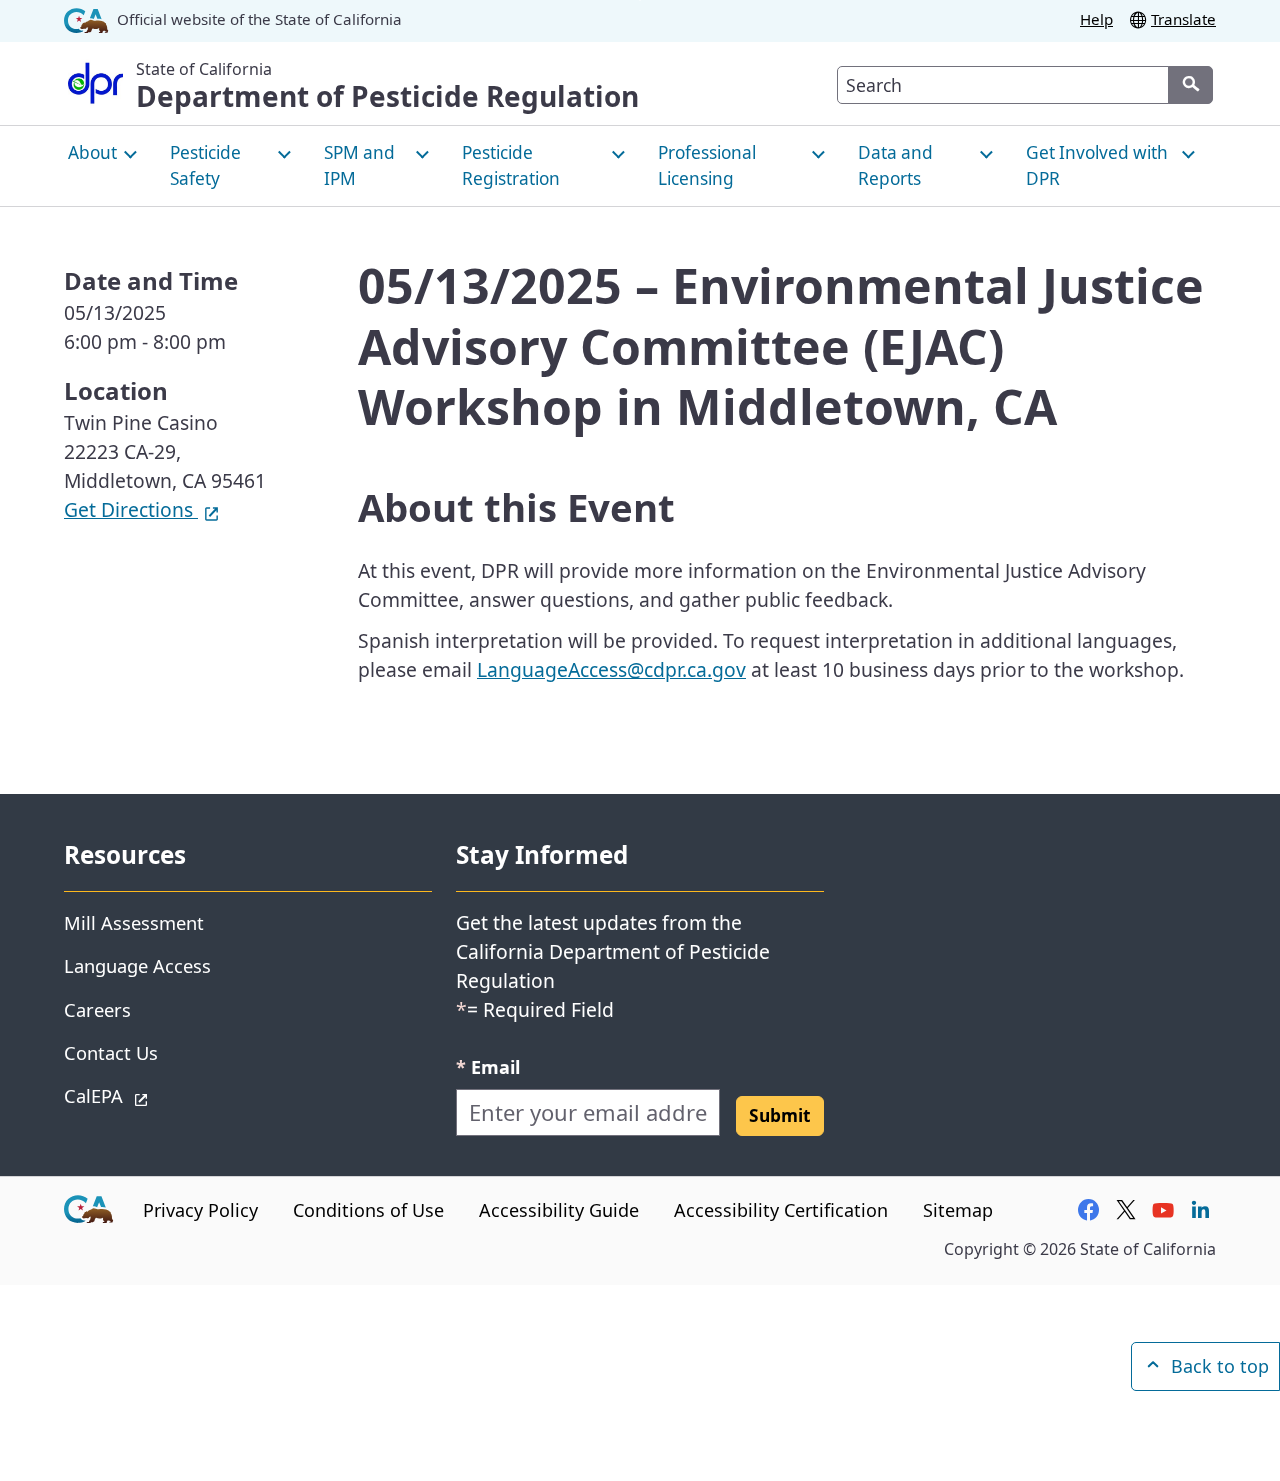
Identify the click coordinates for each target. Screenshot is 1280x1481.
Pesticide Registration (511, 165)
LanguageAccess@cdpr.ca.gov (611, 669)
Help (1096, 19)
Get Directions (142, 509)
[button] (780, 1116)
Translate (1183, 19)
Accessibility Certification (781, 1210)
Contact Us (111, 1052)
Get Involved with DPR (1097, 165)
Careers (97, 1009)
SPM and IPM (359, 165)
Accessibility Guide (559, 1210)
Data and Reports (895, 165)
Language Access (137, 965)
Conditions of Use (368, 1210)
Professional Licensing (707, 165)
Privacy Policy (200, 1210)
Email (488, 1066)
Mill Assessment (134, 922)
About (92, 152)
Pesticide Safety (205, 165)
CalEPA (164, 1095)
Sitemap (958, 1210)
